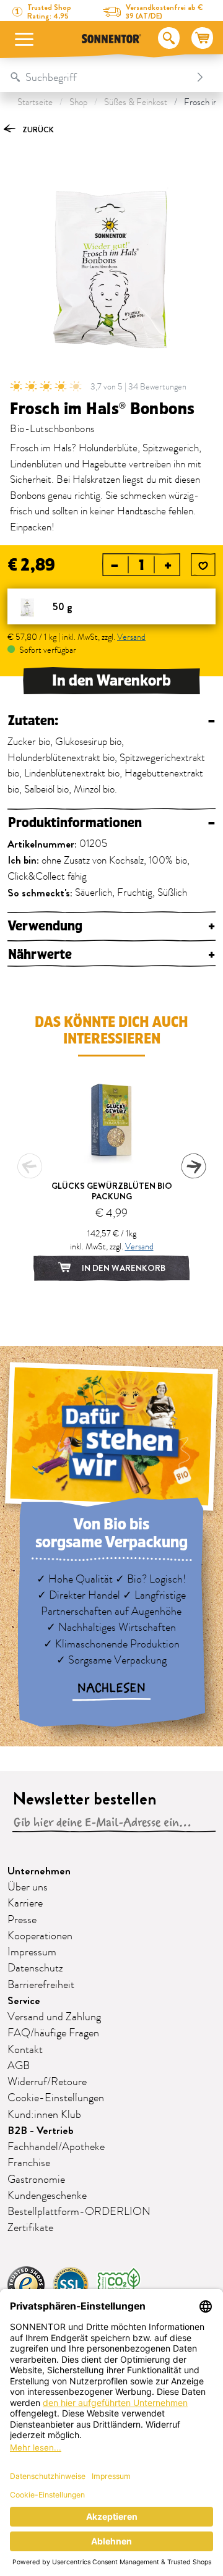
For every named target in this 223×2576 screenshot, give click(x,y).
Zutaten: (111, 721)
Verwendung (111, 926)
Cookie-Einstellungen (56, 2098)
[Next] (193, 1166)
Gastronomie (36, 2180)
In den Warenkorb (111, 681)
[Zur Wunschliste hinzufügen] (203, 566)
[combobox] (99, 77)
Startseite (35, 102)
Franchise (29, 2163)
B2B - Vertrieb (41, 2131)
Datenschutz (35, 1968)
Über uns (28, 1887)
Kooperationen (40, 1936)
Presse (22, 1920)
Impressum (32, 1952)
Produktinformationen (111, 823)
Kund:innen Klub (44, 2115)
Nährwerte (111, 955)
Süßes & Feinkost (136, 102)
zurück (37, 130)
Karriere (25, 1903)
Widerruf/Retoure (47, 2082)
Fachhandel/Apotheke (56, 2147)
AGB (19, 2066)
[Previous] (30, 1166)
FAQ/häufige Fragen (53, 2033)
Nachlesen (111, 1688)
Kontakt (25, 2050)
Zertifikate (30, 2228)
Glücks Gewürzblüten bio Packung (112, 1191)
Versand (131, 637)
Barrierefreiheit (41, 1985)
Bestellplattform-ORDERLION (79, 2212)
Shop (78, 102)
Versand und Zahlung (54, 2017)
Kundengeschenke (47, 2196)
